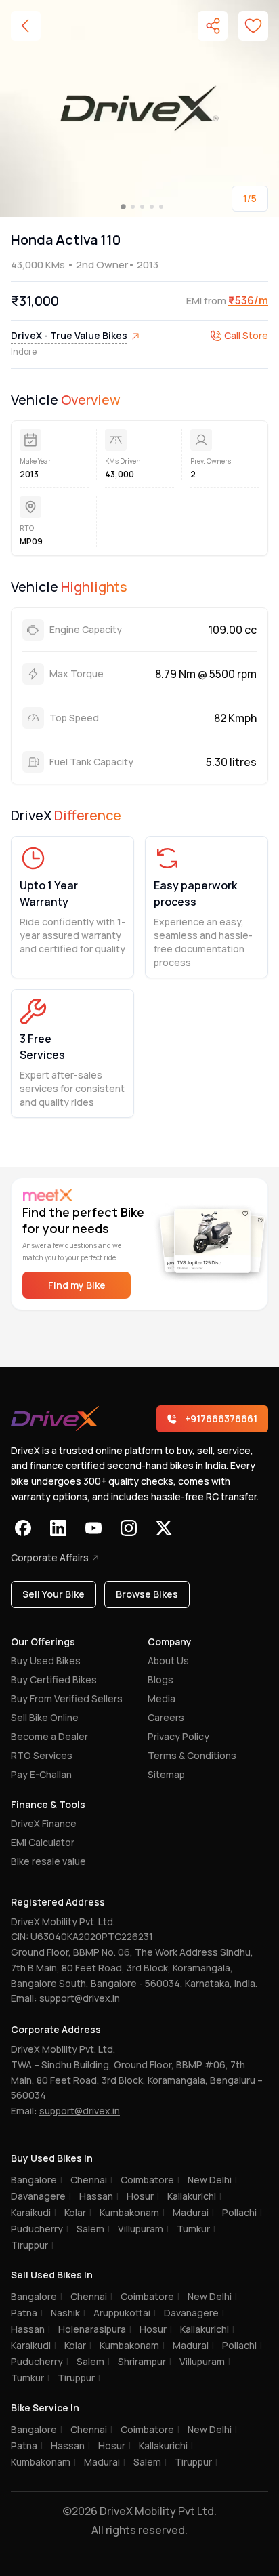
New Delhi (212, 2180)
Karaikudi (34, 2212)
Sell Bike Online (45, 1717)
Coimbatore (150, 2180)
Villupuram (143, 2229)
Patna (27, 2313)
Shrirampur (145, 2361)
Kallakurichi (194, 2196)
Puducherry (40, 2229)
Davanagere (41, 2196)
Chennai (91, 2180)
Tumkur (196, 2229)
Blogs (160, 1679)
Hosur (143, 2196)
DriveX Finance (44, 1823)
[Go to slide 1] (123, 207)
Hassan (99, 2196)
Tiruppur (32, 2245)
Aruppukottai (125, 2313)
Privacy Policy (178, 1736)
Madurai (193, 2212)
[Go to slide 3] (142, 207)
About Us (168, 1661)
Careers (166, 1717)
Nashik (68, 2313)
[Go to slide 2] (133, 207)
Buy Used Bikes (46, 1661)
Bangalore (37, 2180)
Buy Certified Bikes (54, 1679)
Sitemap (166, 1774)
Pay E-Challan (41, 1774)
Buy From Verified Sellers (67, 1698)
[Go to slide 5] (161, 207)
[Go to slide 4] (152, 207)
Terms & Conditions (192, 1755)
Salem (93, 2229)
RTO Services (42, 1755)
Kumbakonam (132, 2212)
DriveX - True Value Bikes (69, 335)
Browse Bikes (147, 1594)
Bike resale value (48, 1861)
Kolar (78, 2212)
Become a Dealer (49, 1736)
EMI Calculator (43, 1842)
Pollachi (242, 2212)
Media (162, 1698)
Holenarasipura (95, 2329)
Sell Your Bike (53, 1594)
